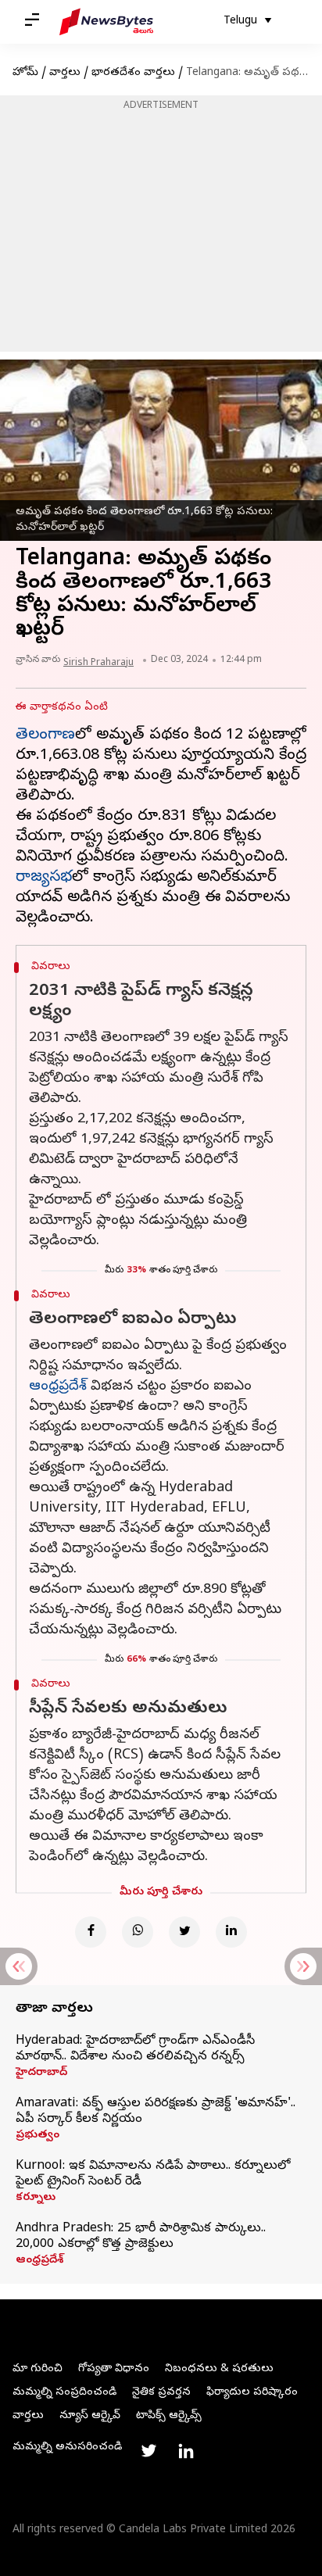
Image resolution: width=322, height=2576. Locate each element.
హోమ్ (25, 73)
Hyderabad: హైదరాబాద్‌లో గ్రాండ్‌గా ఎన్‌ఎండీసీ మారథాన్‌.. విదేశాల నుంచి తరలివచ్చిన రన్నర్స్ (135, 2049)
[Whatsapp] (138, 1932)
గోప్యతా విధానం (114, 2369)
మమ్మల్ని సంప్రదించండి (64, 2393)
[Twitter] (184, 1932)
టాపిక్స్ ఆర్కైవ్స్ (169, 2416)
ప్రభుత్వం (38, 2136)
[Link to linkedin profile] (186, 2451)
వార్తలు (65, 73)
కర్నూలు (36, 2199)
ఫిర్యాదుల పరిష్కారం (252, 2393)
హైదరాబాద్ (41, 2073)
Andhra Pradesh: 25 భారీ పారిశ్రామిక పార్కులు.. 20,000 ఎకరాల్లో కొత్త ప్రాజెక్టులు (141, 2237)
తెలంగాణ (45, 736)
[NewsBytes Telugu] (106, 22)
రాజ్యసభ (44, 878)
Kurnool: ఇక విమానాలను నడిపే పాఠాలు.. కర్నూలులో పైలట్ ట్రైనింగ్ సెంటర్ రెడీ (153, 2174)
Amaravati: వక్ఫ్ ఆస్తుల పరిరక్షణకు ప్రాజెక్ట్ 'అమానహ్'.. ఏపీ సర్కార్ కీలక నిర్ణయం (156, 2112)
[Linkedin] (231, 1932)
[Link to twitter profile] (148, 2451)
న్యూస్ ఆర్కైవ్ (90, 2416)
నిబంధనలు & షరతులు (219, 2369)
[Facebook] (91, 1932)
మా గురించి (38, 2369)
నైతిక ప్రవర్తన (161, 2393)
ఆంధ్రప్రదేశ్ (58, 1387)
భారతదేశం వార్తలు (133, 73)
